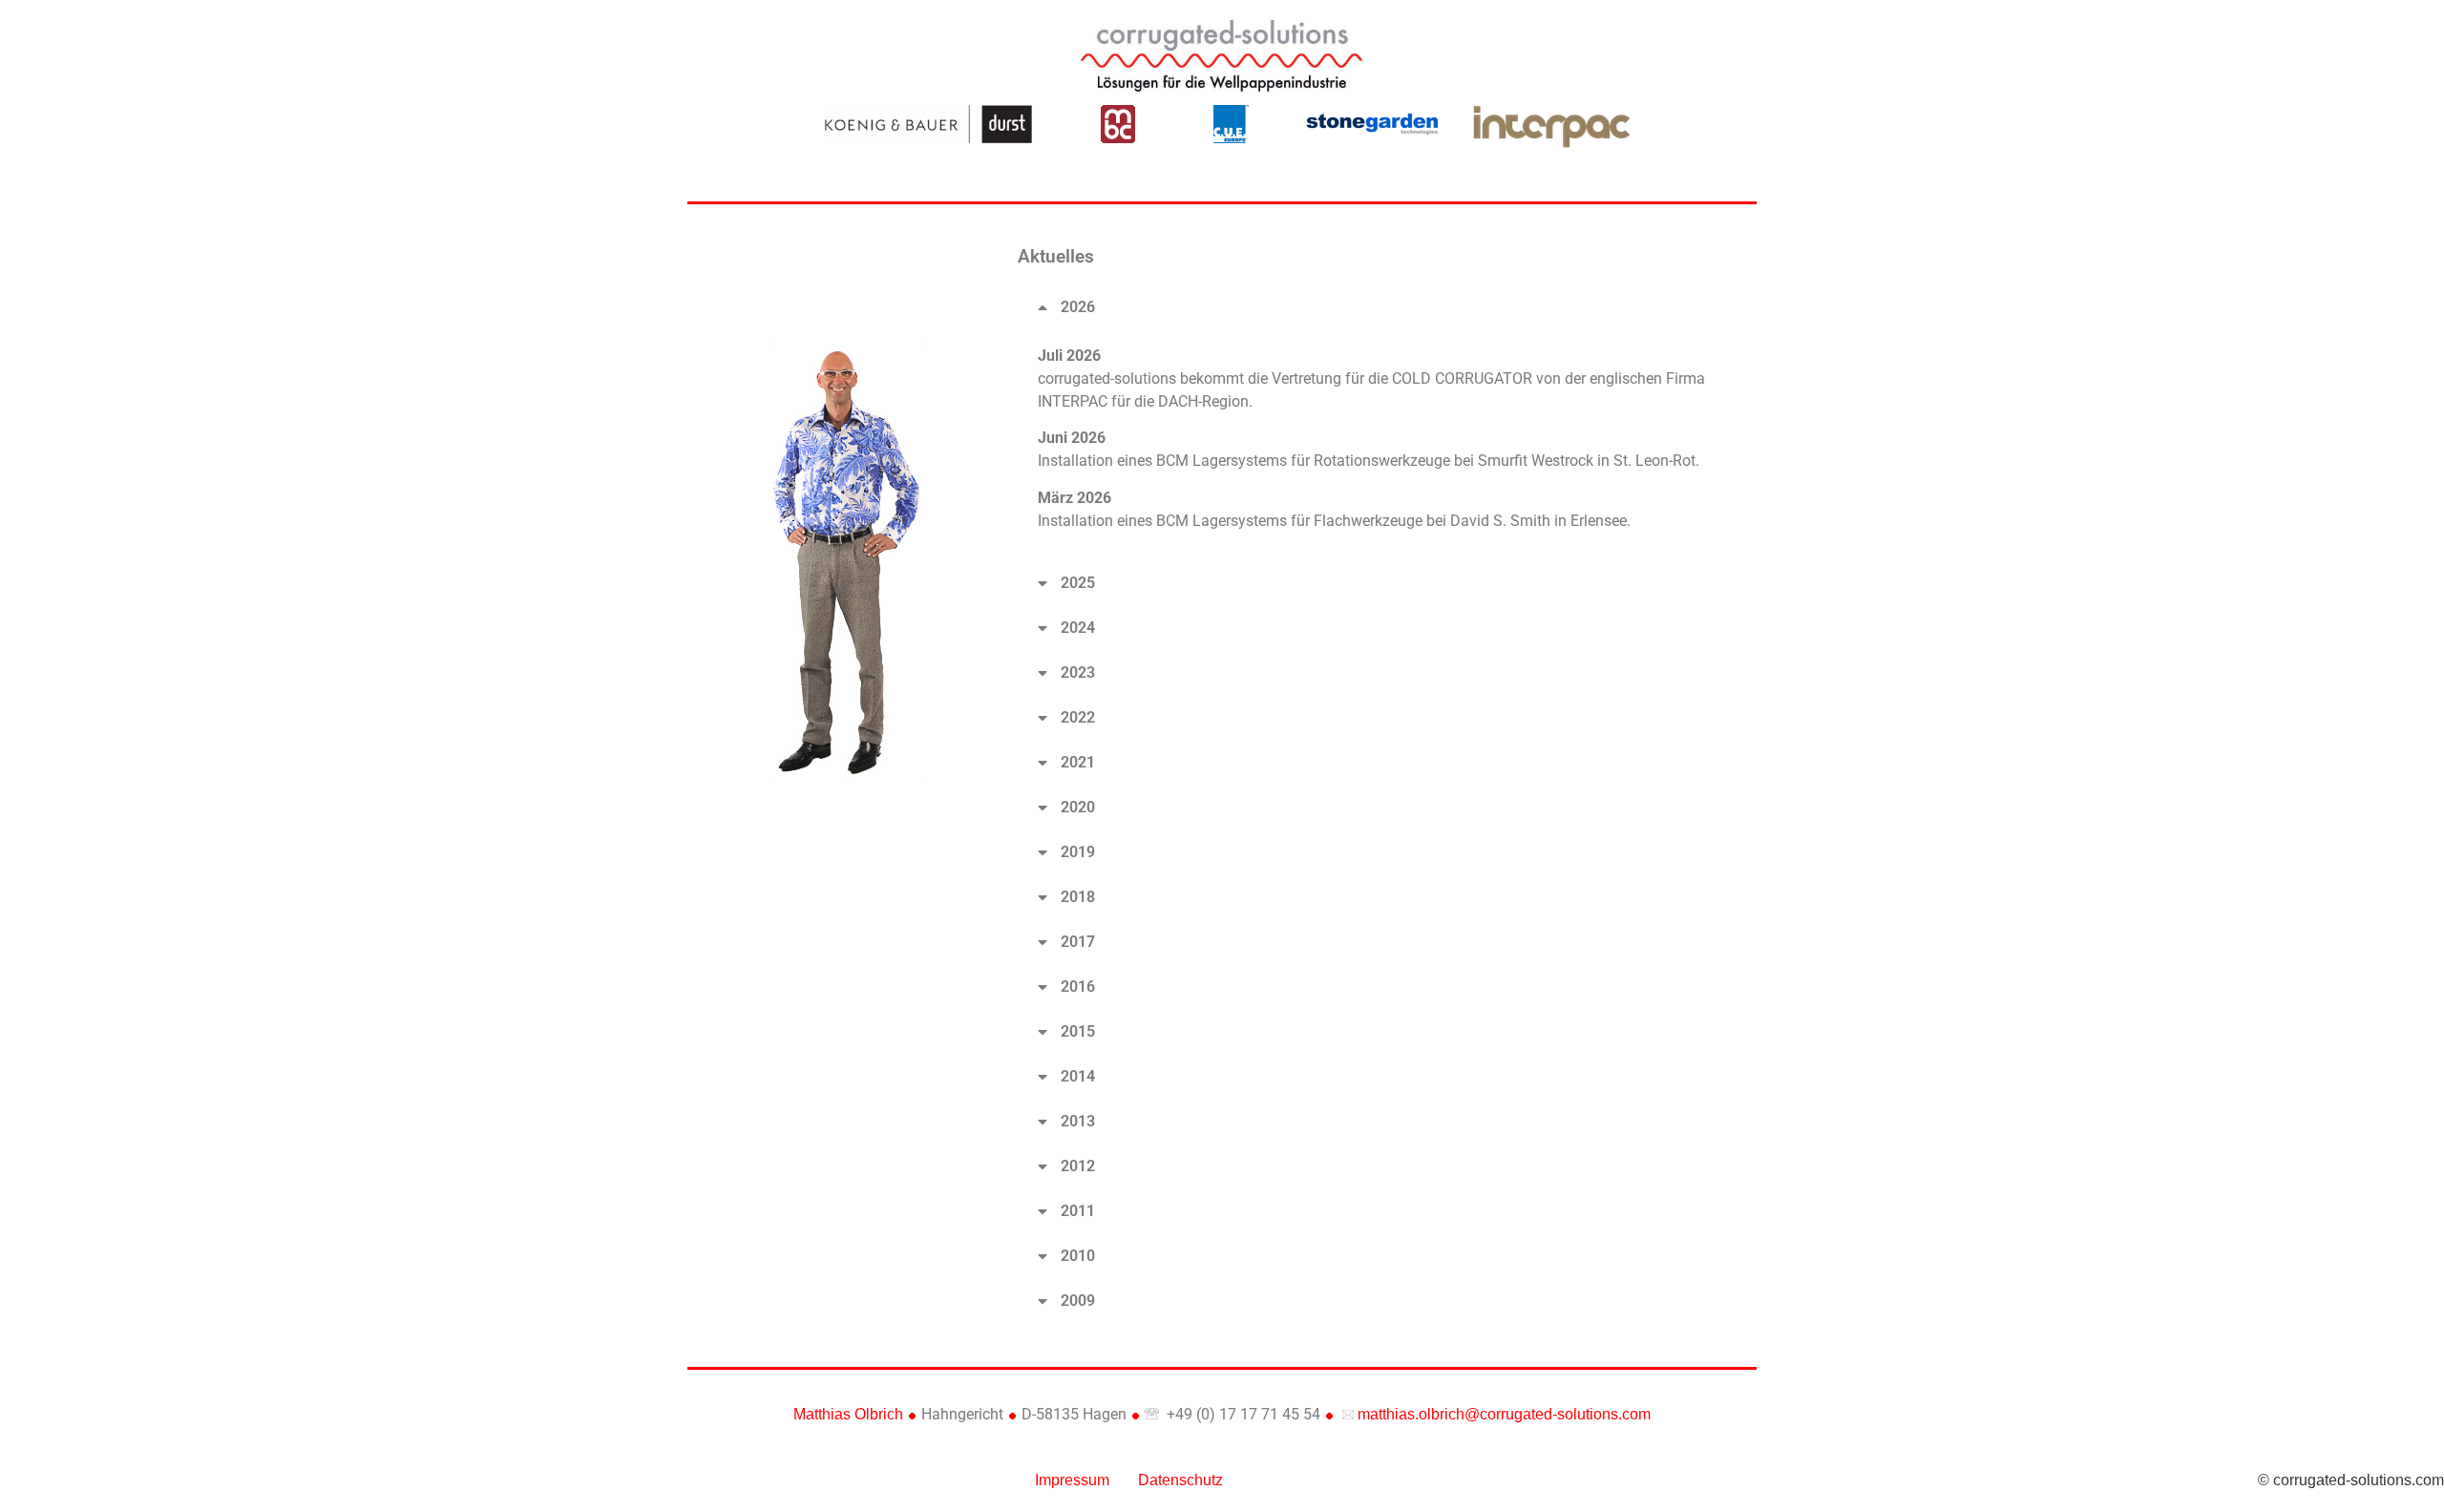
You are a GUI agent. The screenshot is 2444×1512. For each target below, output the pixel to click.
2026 (1078, 307)
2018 (1078, 897)
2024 (1078, 628)
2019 (1078, 852)
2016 (1078, 987)
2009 (1078, 1301)
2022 (1078, 717)
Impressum (1072, 1480)
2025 (1078, 583)
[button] (1382, 307)
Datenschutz (1180, 1480)
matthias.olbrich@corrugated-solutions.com (1502, 1414)
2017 (1078, 942)
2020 (1078, 807)
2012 (1078, 1166)
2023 (1078, 672)
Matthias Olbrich (848, 1414)
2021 (1078, 762)
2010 (1078, 1256)
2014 (1078, 1076)
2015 (1078, 1031)
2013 (1078, 1121)
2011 (1078, 1211)
